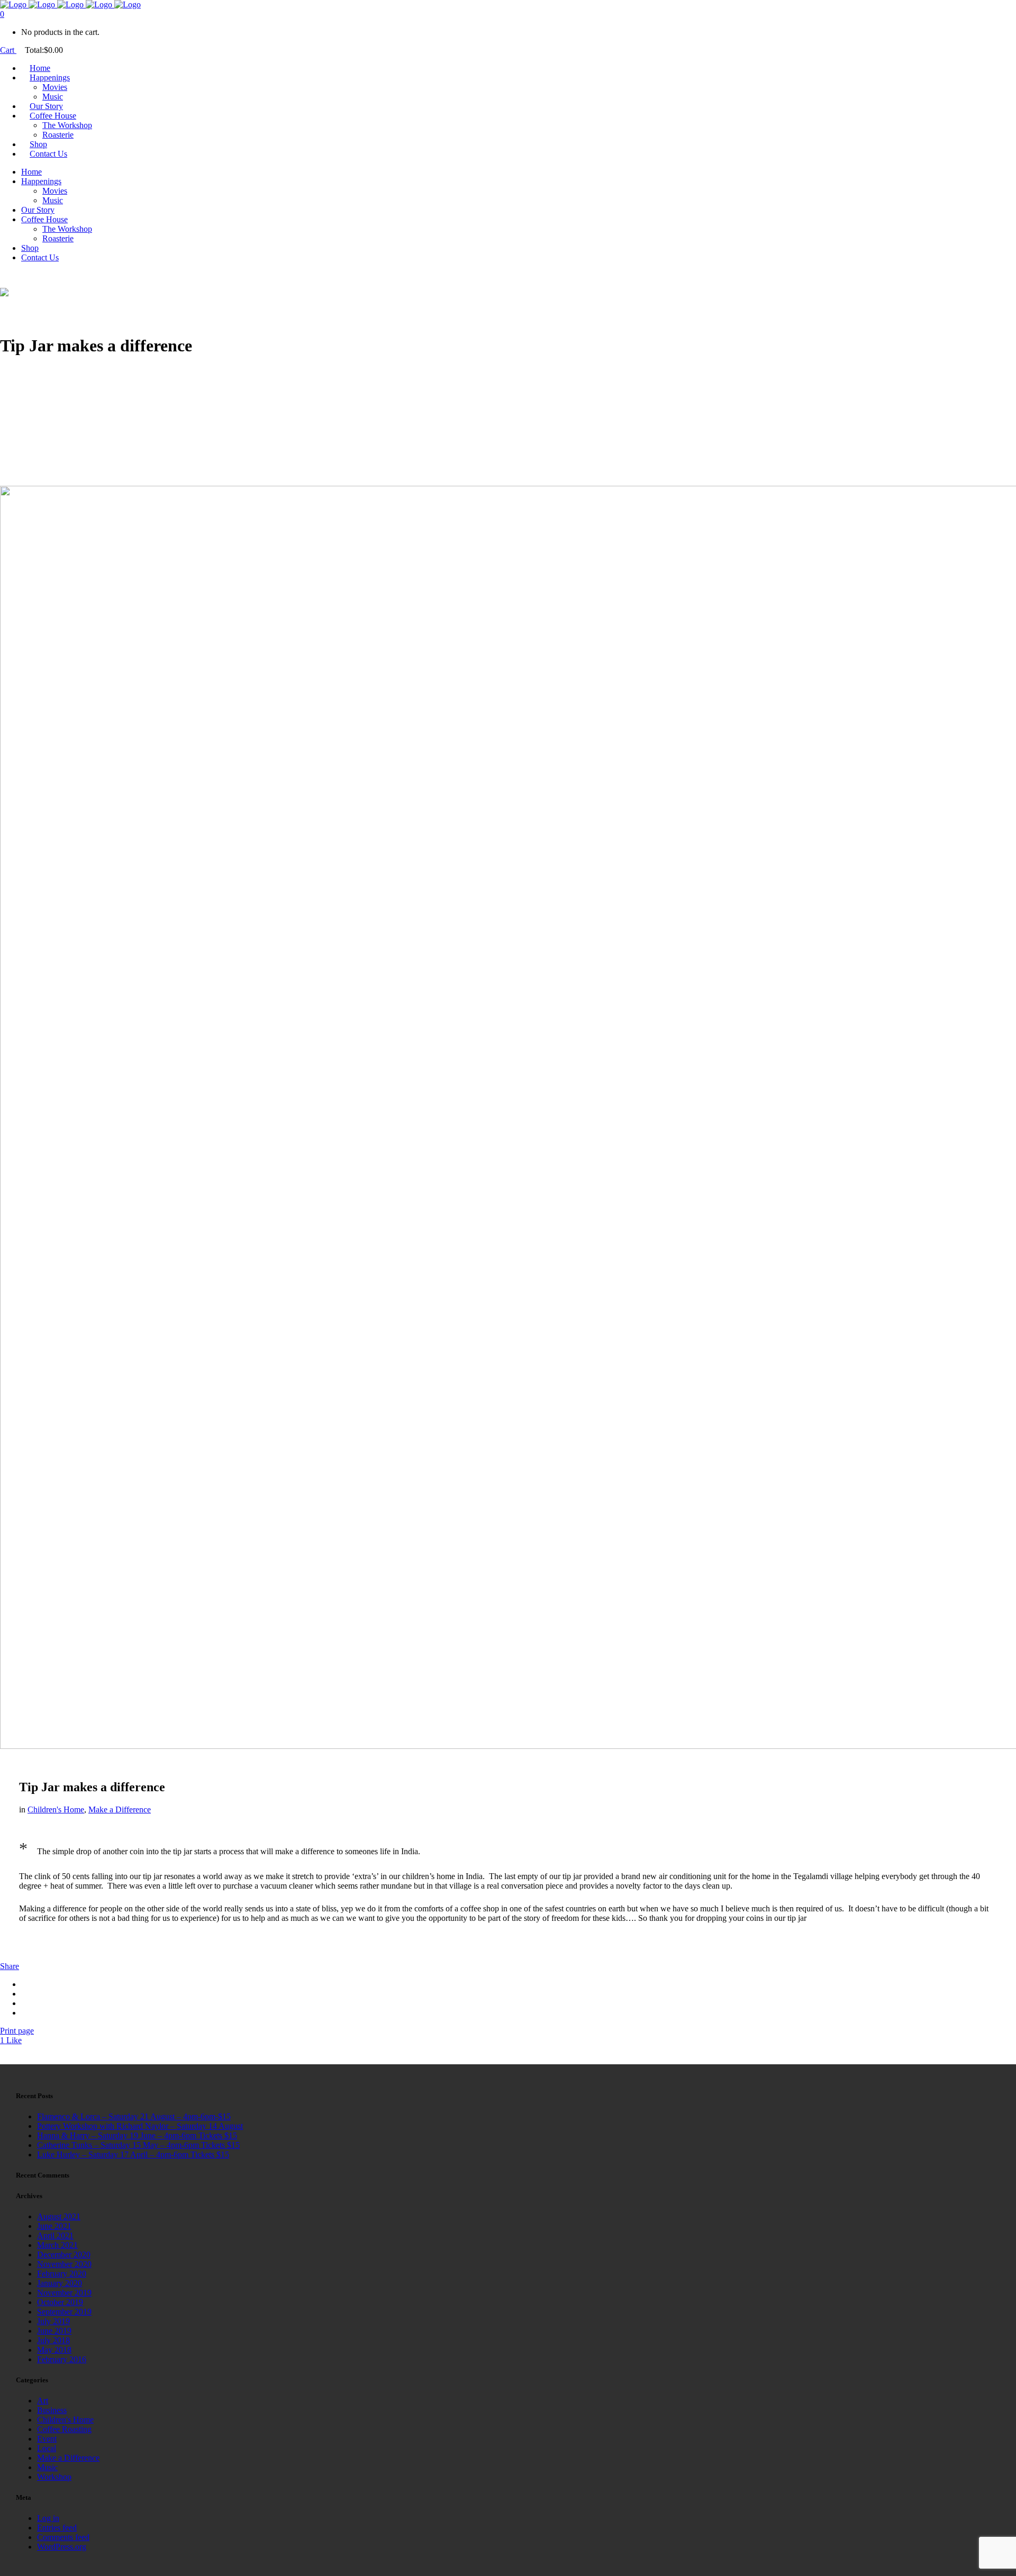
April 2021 (55, 2235)
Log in (48, 2518)
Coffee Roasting (64, 2429)
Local (47, 2448)
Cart (8, 50)
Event (47, 2439)
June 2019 (54, 2331)
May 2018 (54, 2350)
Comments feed (63, 2537)
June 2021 (54, 2226)
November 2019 (64, 2293)
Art (43, 2401)
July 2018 (53, 2340)
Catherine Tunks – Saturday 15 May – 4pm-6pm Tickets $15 (138, 2145)
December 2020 (64, 2255)
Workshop (54, 2477)
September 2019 (64, 2312)
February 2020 (62, 2274)
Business (52, 2410)
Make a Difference (120, 1809)
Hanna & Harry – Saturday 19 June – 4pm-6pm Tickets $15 (137, 2135)
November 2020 (64, 2264)
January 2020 (60, 2283)
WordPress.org (62, 2547)
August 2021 (59, 2216)
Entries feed (57, 2528)
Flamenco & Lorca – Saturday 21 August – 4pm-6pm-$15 (134, 2116)
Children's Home (56, 1809)
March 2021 (57, 2245)
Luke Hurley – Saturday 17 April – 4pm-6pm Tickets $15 (133, 2155)
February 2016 (62, 2359)
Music (47, 2467)
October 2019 (60, 2302)
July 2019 (53, 2321)
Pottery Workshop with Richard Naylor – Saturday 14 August (140, 2126)
